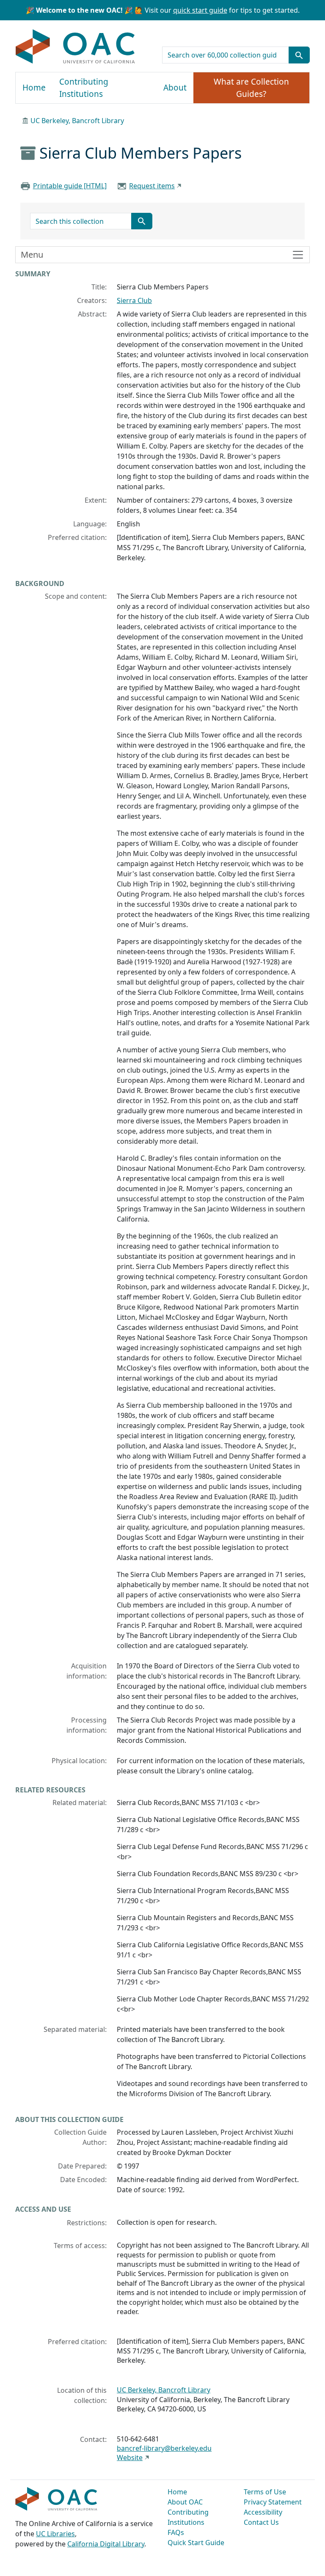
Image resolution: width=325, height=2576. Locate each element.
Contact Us (261, 2522)
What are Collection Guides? (251, 88)
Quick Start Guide (196, 2543)
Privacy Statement (273, 2502)
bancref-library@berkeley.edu (164, 2448)
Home (34, 88)
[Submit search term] (299, 55)
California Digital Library (106, 2544)
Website (130, 2458)
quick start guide (200, 10)
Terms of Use (265, 2492)
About (175, 88)
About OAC (185, 2502)
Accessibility (263, 2512)
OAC (76, 47)
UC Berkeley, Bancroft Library (77, 121)
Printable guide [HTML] (70, 186)
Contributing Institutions (84, 88)
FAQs (176, 2532)
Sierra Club (134, 300)
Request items (152, 186)
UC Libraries (55, 2534)
